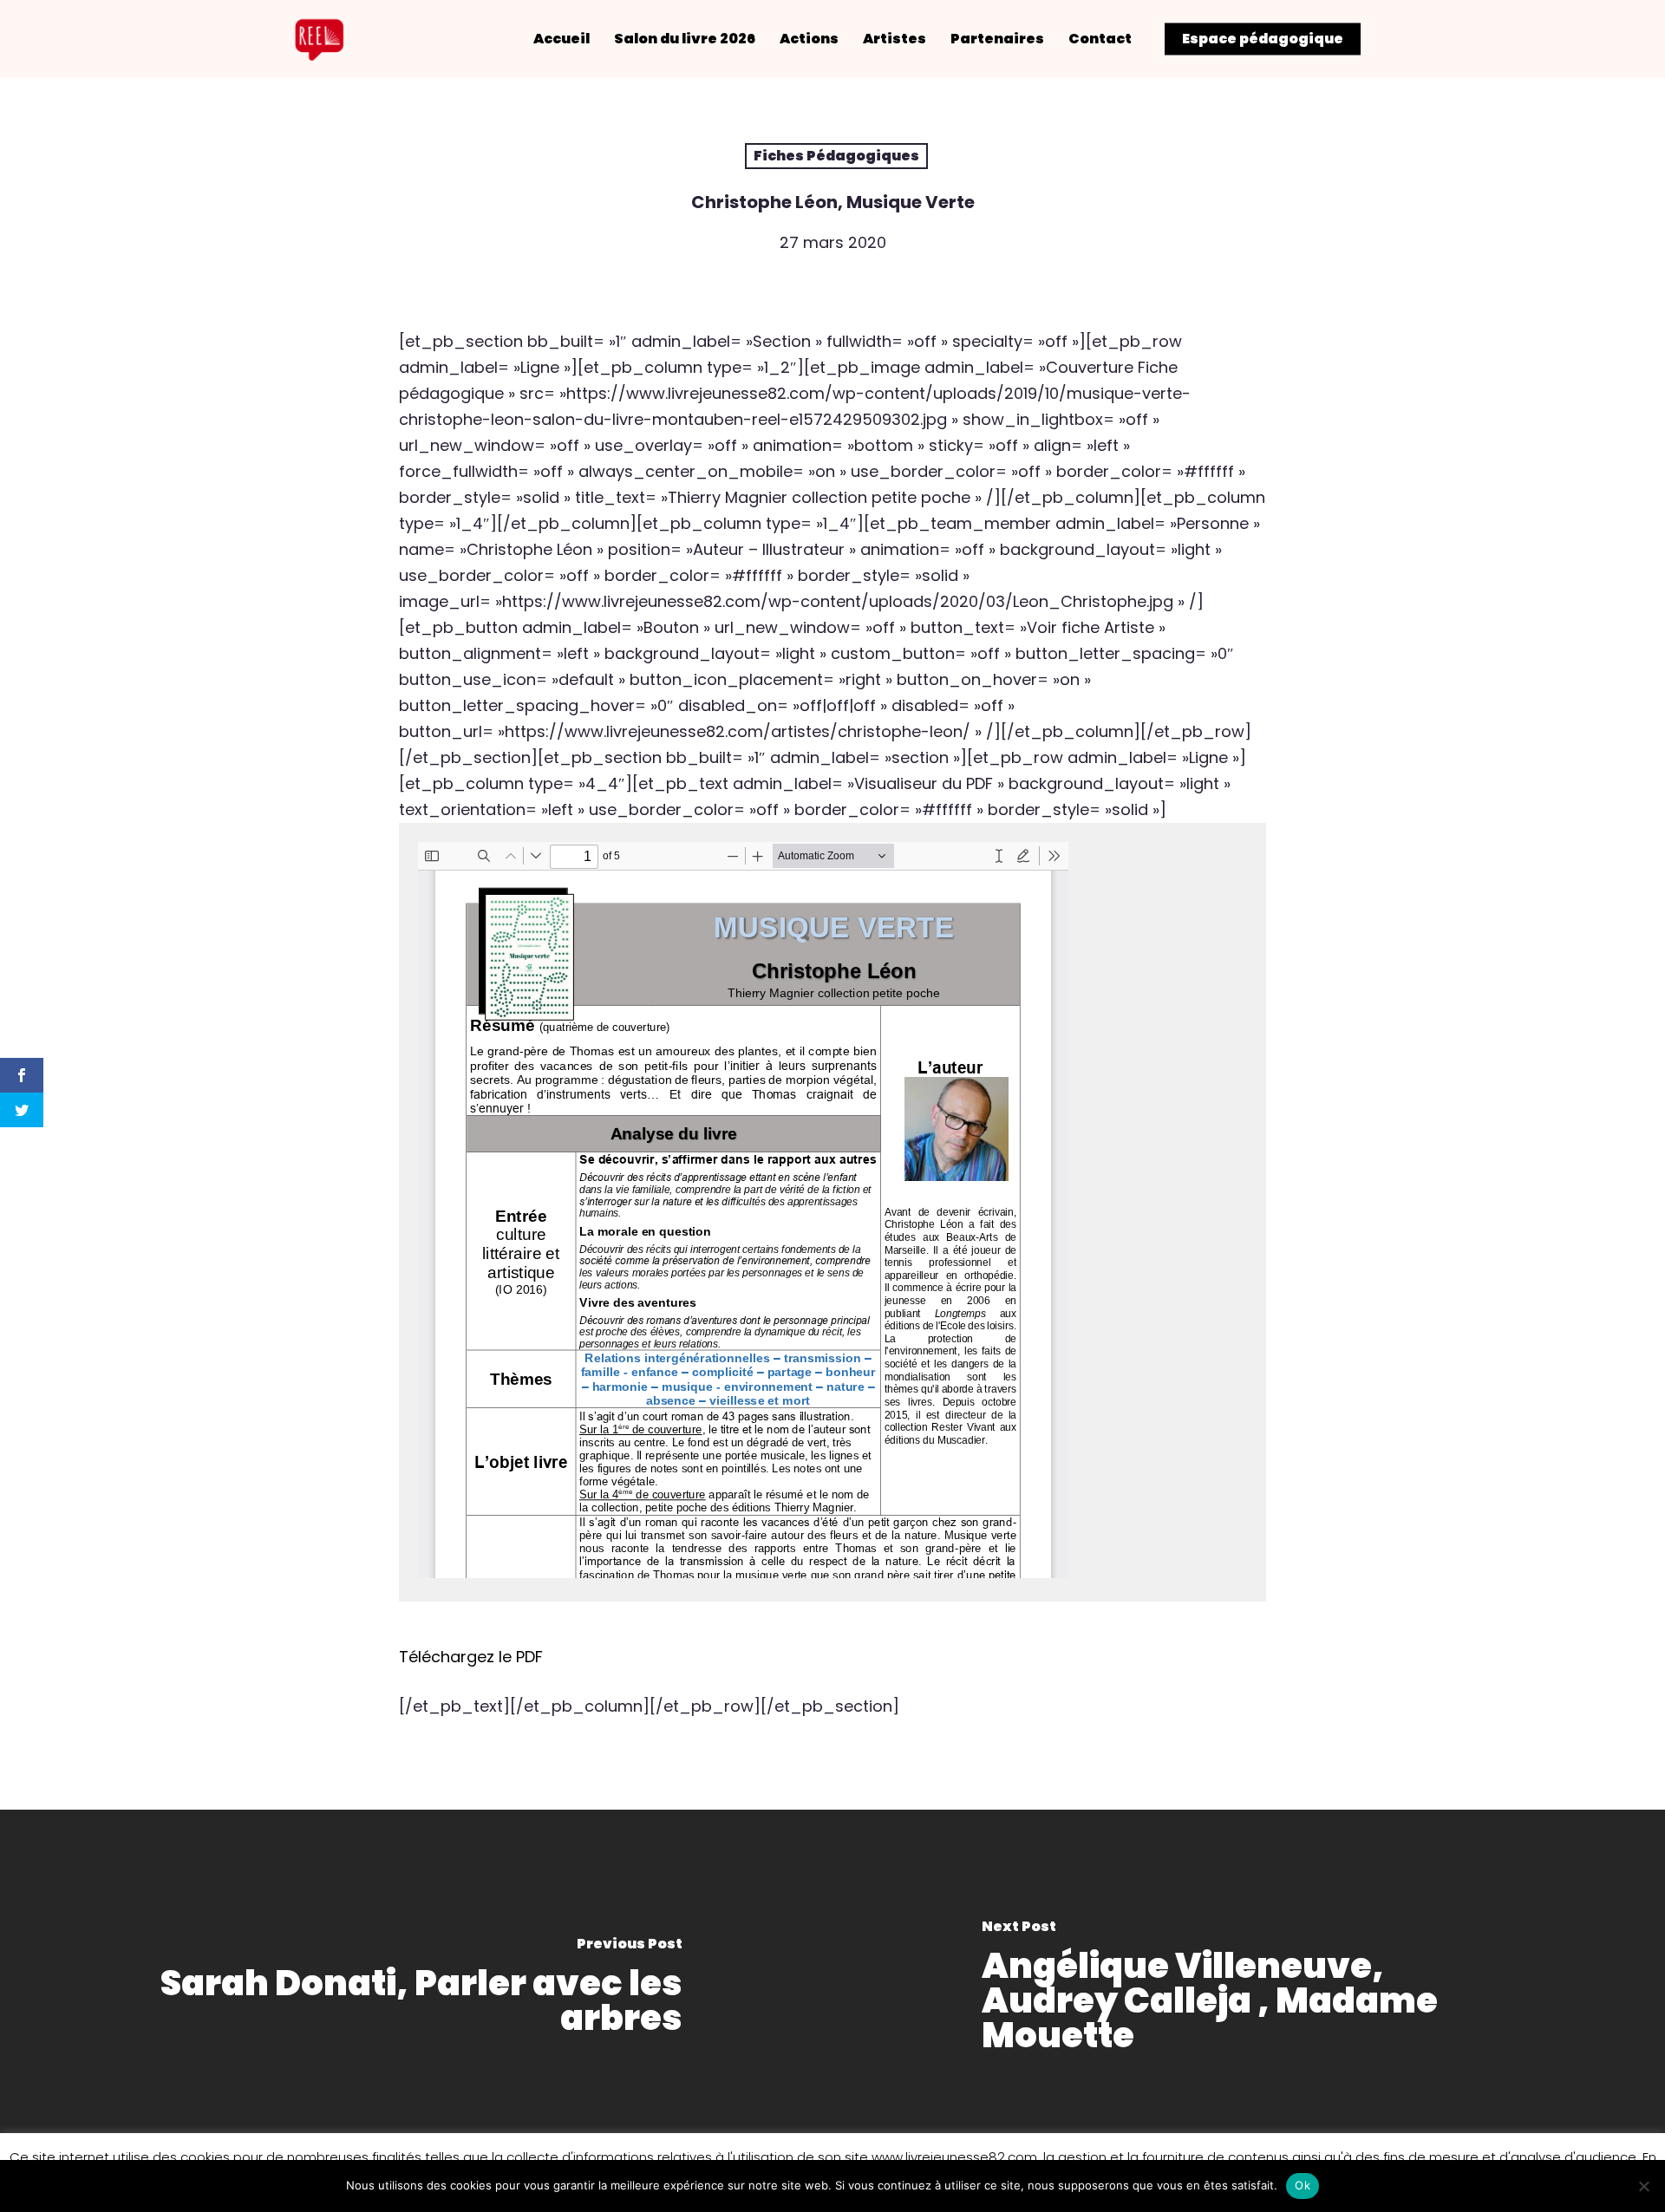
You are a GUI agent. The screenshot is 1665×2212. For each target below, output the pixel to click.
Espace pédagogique (1263, 39)
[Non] (1643, 2186)
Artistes (895, 39)
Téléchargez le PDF (471, 1657)
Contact (1100, 39)
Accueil (562, 39)
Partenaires (997, 39)
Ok (1303, 2185)
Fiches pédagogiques (836, 156)
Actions (809, 39)
